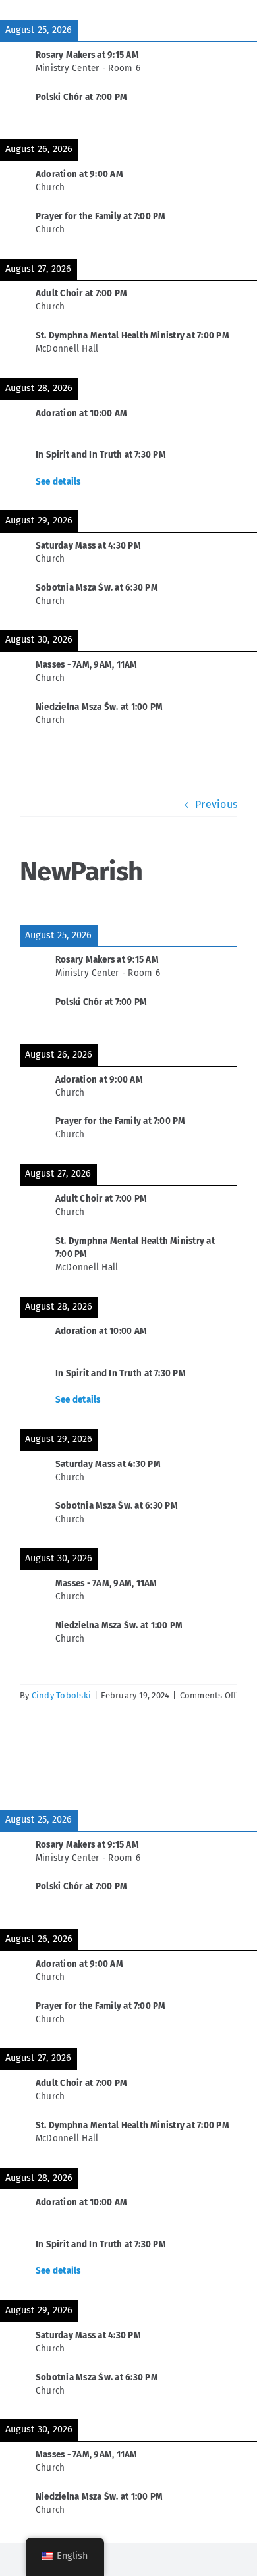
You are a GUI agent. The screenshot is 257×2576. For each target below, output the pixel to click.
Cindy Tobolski (61, 1695)
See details (58, 482)
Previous (216, 804)
